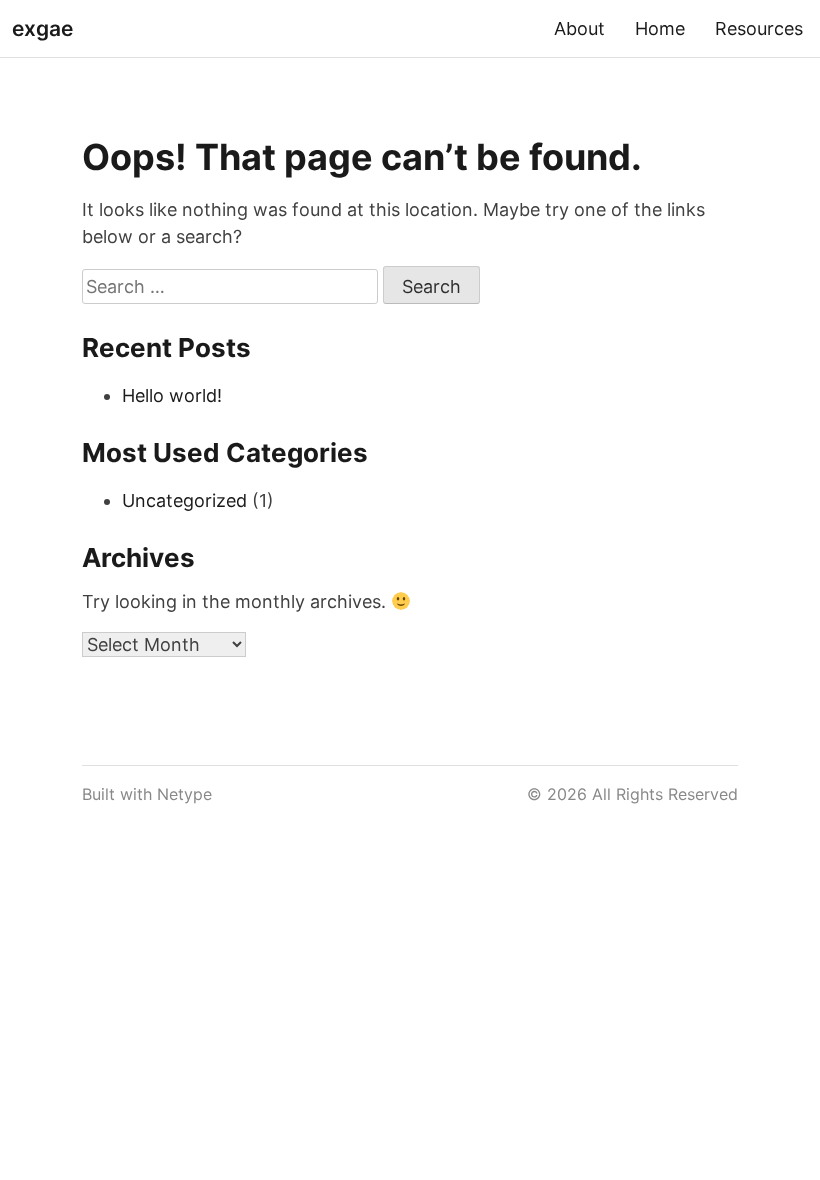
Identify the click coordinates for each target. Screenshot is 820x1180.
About (579, 28)
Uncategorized (184, 500)
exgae (42, 28)
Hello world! (172, 395)
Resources (759, 28)
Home (660, 28)
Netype (184, 794)
